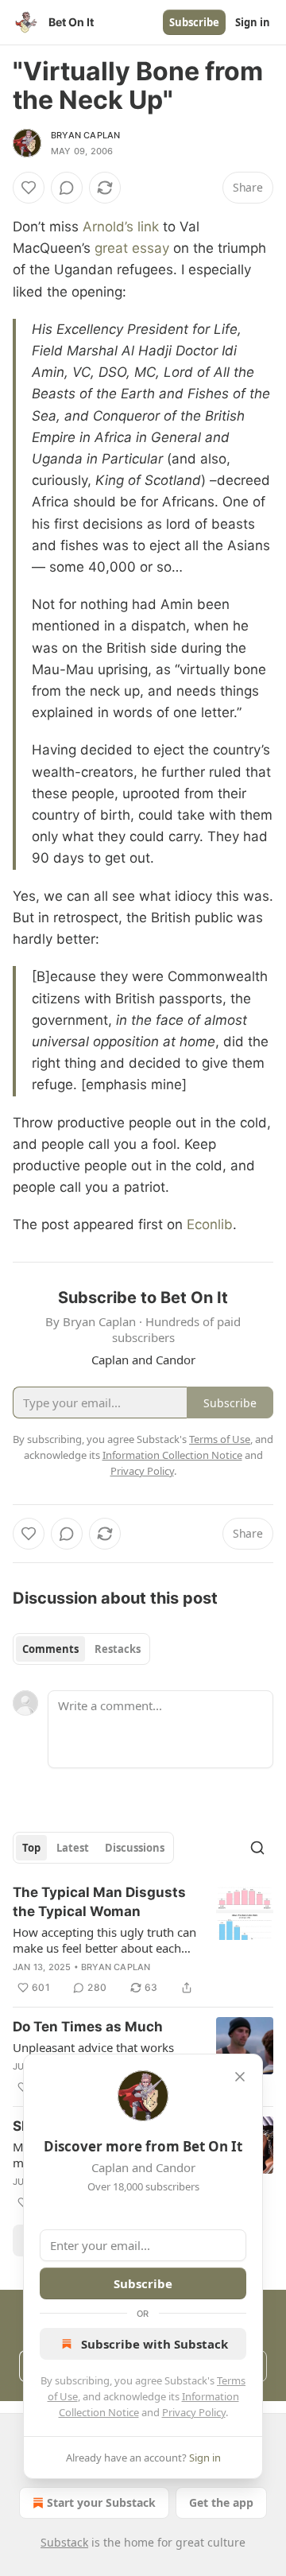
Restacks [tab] (118, 1649)
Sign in (253, 22)
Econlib (210, 1224)
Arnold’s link (121, 227)
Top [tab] (31, 1848)
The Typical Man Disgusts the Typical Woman (99, 1902)
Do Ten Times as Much (88, 2027)
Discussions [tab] (135, 1848)
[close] (240, 2077)
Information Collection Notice (172, 1455)
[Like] (29, 188)
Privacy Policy (194, 2412)
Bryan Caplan (85, 135)
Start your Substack (101, 2502)
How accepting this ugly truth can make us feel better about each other (104, 1940)
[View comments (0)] (67, 188)
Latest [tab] (73, 1848)
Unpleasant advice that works (93, 2047)
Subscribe (194, 22)
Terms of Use (220, 1439)
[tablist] (81, 1649)
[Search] (257, 1848)
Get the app (221, 2502)
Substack (64, 2542)
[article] (143, 1940)
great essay (132, 248)
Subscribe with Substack (155, 2344)
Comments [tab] (50, 1649)
